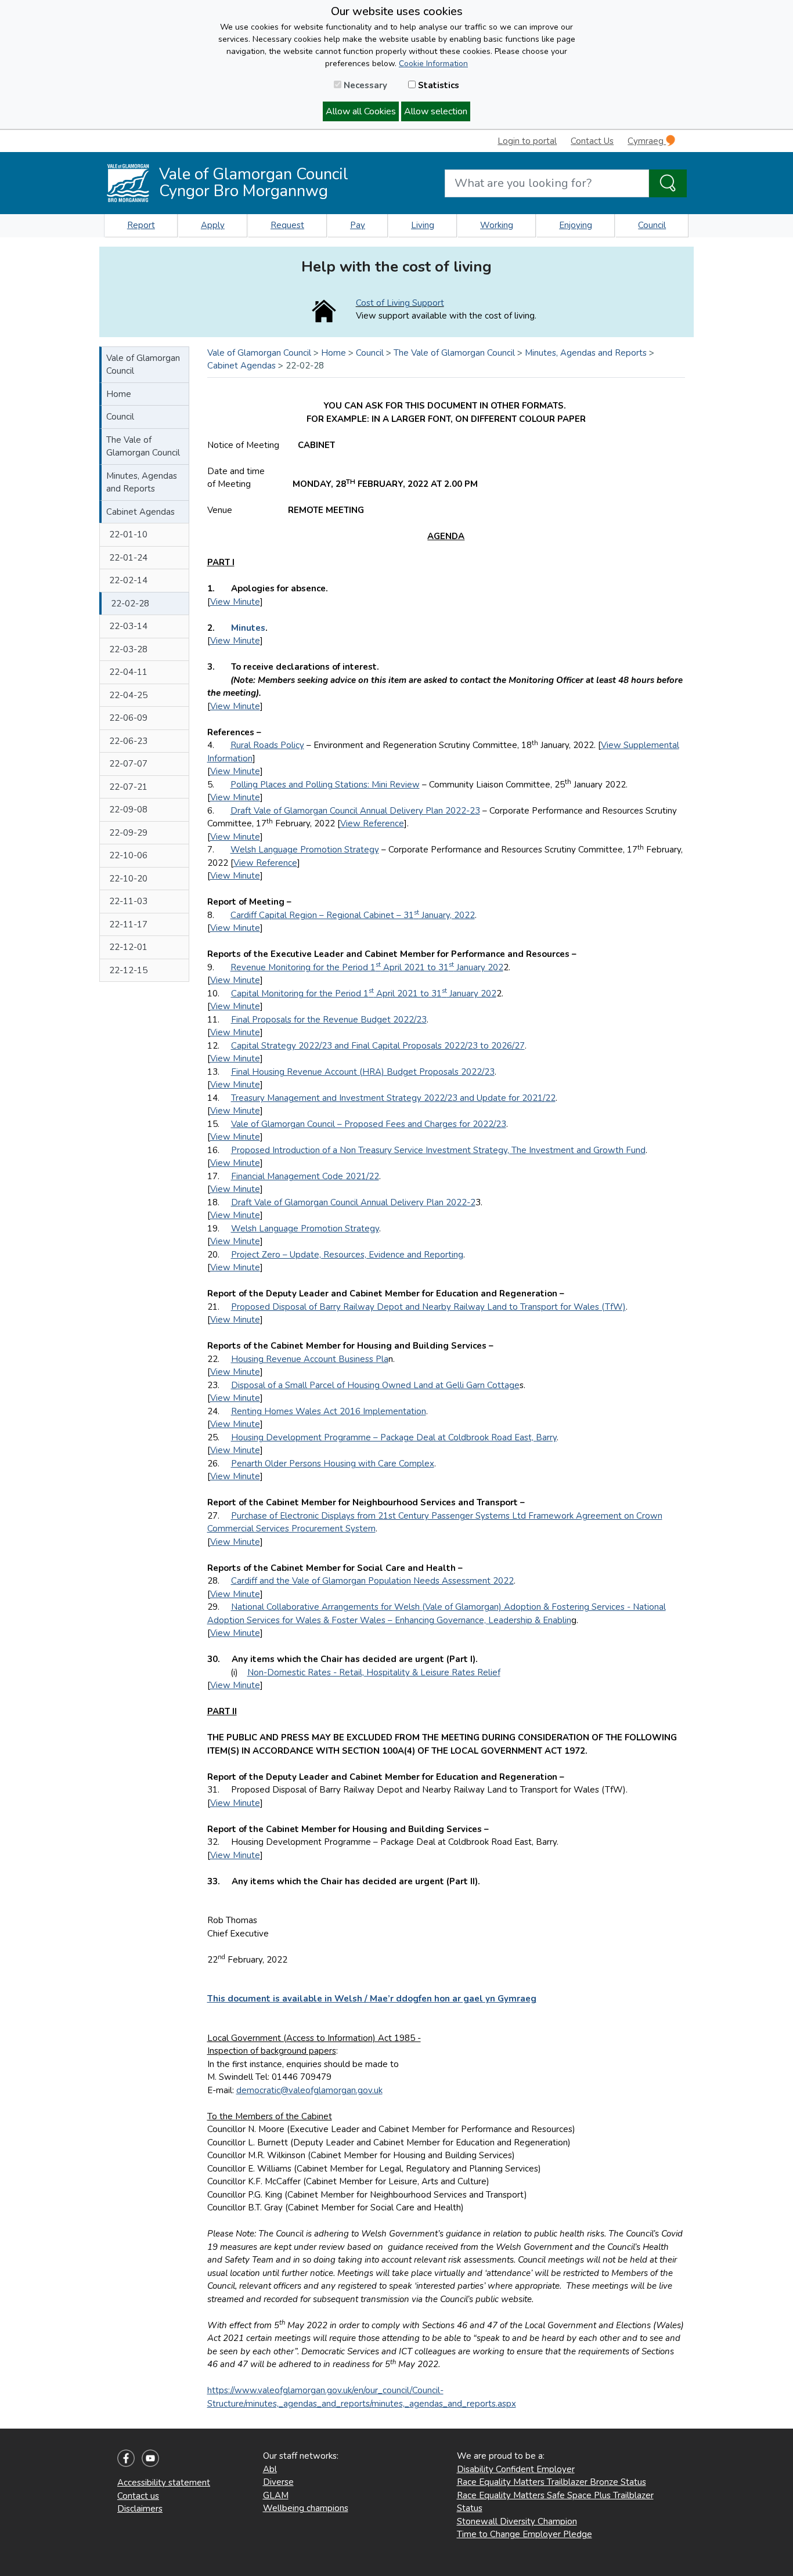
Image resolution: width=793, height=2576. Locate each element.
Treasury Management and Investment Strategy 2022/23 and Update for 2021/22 (393, 1098)
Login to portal (527, 141)
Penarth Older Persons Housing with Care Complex (333, 1464)
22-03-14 (128, 626)
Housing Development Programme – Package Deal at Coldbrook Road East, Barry (394, 1437)
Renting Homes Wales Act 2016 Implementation (329, 1411)
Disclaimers (140, 2509)
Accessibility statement (164, 2483)
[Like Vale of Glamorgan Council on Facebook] (126, 2458)
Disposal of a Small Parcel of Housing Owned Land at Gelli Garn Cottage (375, 1385)
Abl (270, 2469)
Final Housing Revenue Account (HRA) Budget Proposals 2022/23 (363, 1072)
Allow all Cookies (361, 111)
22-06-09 (128, 718)
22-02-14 (128, 580)
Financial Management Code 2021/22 (305, 1176)
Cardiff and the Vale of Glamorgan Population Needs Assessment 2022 (372, 1581)
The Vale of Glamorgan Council (143, 447)
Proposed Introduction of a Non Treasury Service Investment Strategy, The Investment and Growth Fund (438, 1150)
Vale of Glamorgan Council (143, 365)
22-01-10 (128, 534)
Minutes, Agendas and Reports (142, 483)
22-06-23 (128, 741)
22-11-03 (128, 901)
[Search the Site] (668, 183)
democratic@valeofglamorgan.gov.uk (309, 2090)
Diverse (278, 2482)
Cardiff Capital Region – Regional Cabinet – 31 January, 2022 (353, 915)
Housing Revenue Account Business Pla (310, 1359)
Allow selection (436, 111)
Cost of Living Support (400, 303)
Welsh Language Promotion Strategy (305, 850)
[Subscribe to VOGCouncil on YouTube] (150, 2458)
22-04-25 (128, 695)
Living (423, 225)
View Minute (235, 602)
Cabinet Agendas (140, 512)
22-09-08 (128, 810)
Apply (213, 225)
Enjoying (576, 225)
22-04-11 (128, 672)
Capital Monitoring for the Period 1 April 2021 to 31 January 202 (364, 993)
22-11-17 (128, 924)
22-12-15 (128, 970)
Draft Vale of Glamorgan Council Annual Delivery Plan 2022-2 (353, 1202)
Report (141, 225)
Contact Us (592, 141)
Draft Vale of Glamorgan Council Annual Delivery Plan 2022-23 (355, 811)
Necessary (364, 85)
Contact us (138, 2496)
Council (652, 225)
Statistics (437, 85)
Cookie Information (433, 64)
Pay (358, 225)
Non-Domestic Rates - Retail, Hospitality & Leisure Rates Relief (374, 1672)
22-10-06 (128, 855)
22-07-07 (128, 764)
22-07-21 (128, 787)
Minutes (248, 628)
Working (497, 225)
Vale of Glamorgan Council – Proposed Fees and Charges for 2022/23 (369, 1124)
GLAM (276, 2495)
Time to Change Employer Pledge (525, 2534)
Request (287, 225)
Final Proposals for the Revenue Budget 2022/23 (329, 1020)
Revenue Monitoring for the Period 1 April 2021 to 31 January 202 (367, 967)
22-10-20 (128, 879)
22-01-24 (128, 558)
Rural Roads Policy (267, 745)
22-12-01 (128, 947)
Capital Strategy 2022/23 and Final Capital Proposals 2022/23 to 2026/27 (378, 1046)
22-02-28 (130, 604)
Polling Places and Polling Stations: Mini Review (325, 785)
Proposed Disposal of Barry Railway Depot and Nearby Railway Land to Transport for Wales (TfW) (428, 1307)
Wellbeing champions (306, 2508)
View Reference (372, 823)
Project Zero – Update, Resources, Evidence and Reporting (347, 1255)
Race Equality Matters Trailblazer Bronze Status (552, 2482)
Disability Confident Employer (516, 2469)
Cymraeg (647, 141)
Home (119, 394)
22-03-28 (128, 649)
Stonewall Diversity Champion (517, 2521)
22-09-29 (128, 833)
